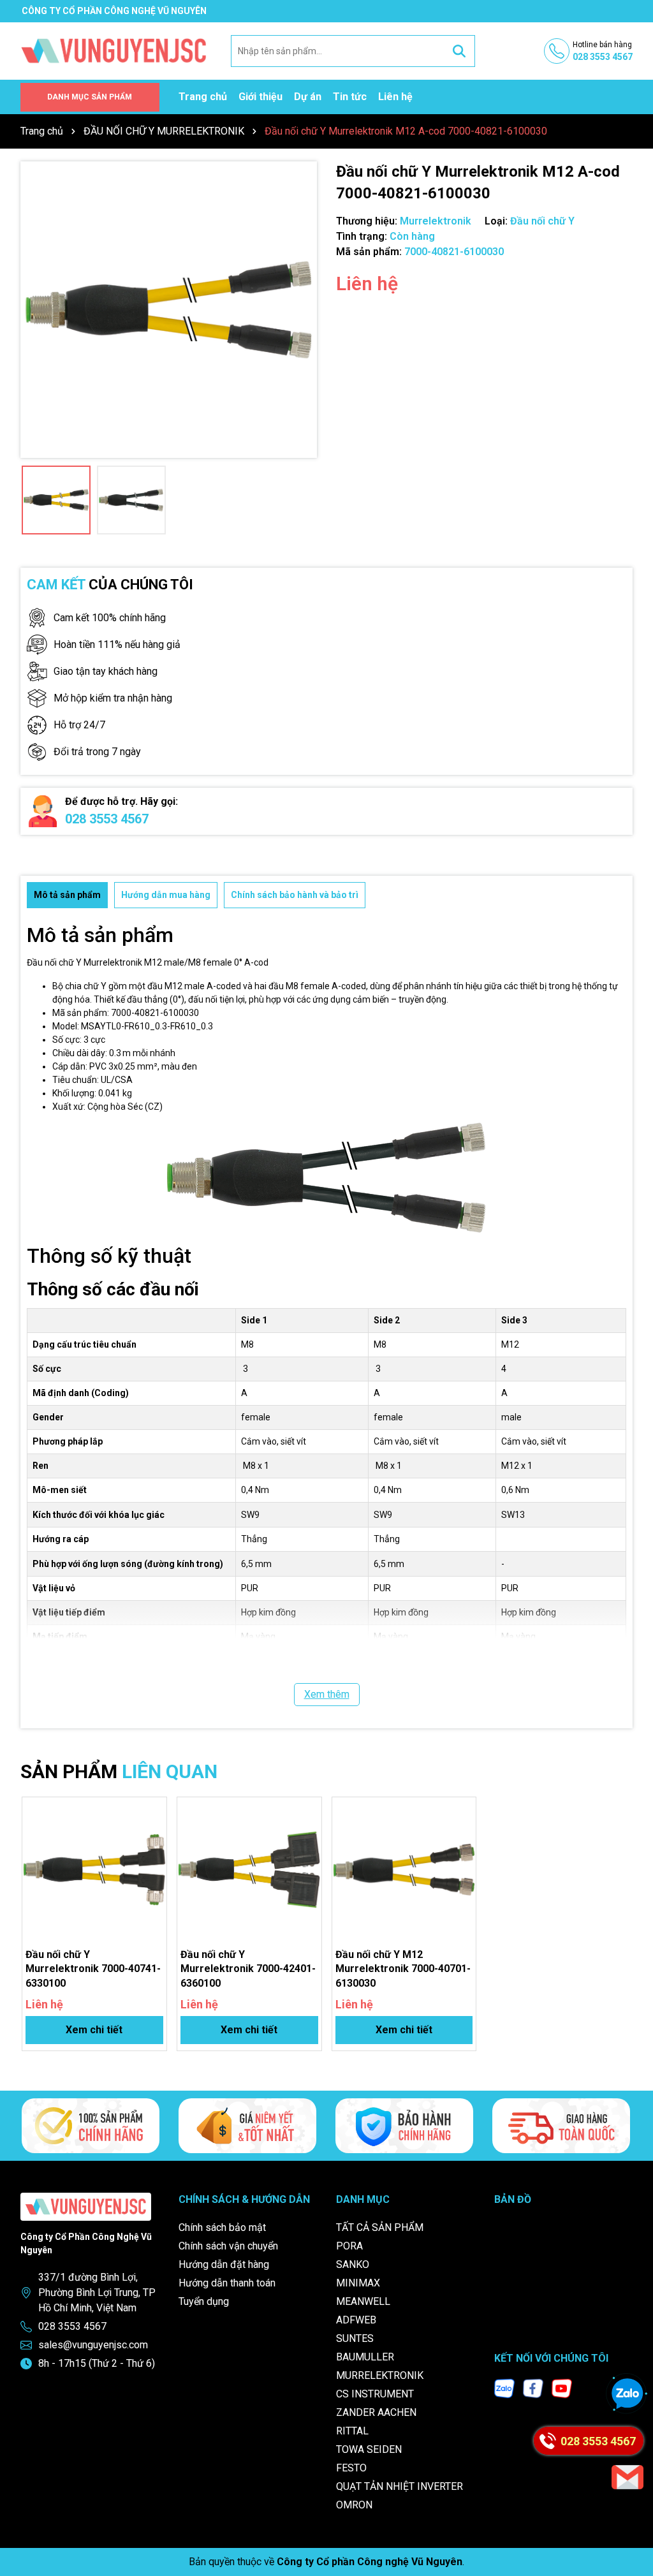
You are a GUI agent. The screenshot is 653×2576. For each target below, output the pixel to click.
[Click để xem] (169, 310)
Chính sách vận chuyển (228, 2246)
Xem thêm (327, 1694)
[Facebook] (533, 2388)
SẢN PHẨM (119, 1771)
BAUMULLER (365, 2357)
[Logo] (114, 50)
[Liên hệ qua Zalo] (627, 2394)
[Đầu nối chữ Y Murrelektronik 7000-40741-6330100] (94, 1869)
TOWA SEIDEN (369, 2449)
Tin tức (350, 97)
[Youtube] (562, 2388)
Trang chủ (203, 97)
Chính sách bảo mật (222, 2227)
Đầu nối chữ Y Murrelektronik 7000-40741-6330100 (93, 1969)
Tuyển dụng (204, 2301)
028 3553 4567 (107, 819)
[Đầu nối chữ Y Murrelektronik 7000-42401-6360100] (249, 1869)
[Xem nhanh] (152, 1856)
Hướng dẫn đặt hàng (224, 2264)
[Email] (627, 2477)
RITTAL (352, 2431)
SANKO (353, 2264)
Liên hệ (395, 97)
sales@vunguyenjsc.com (93, 2345)
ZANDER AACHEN (376, 2412)
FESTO (351, 2468)
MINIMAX (358, 2283)
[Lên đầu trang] (631, 2522)
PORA (349, 2246)
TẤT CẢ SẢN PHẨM (380, 2227)
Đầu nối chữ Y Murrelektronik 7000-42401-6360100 (248, 1969)
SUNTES (355, 2338)
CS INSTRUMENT (375, 2394)
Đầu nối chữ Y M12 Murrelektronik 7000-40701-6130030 (403, 1969)
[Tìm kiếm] (459, 51)
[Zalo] (504, 2388)
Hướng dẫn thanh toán (227, 2283)
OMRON (354, 2505)
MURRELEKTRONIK (380, 2375)
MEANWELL (363, 2301)
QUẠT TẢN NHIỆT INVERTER (400, 2486)
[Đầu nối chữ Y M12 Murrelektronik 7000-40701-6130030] (404, 1869)
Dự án (308, 97)
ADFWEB (356, 2320)
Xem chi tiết (94, 2030)
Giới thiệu (260, 97)
